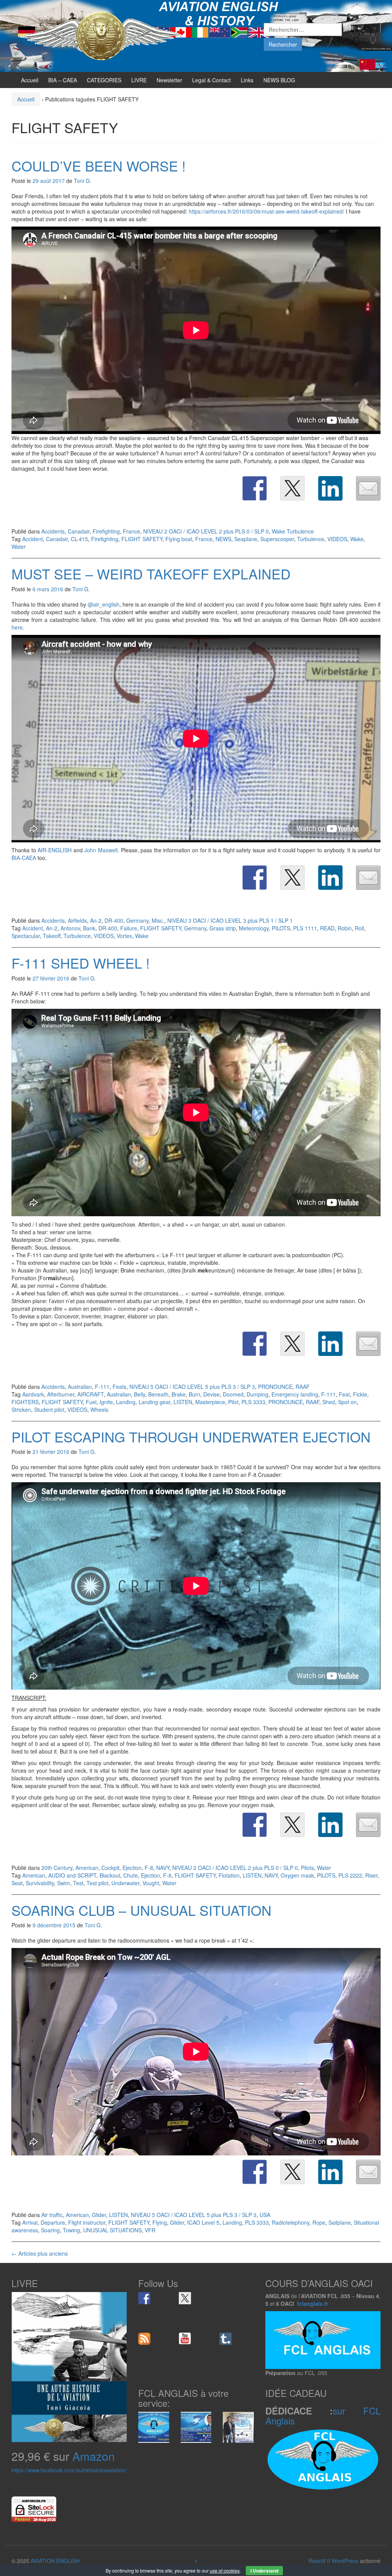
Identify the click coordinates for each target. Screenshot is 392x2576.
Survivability (40, 1883)
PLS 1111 (305, 928)
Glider (99, 2215)
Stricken (21, 1410)
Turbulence (311, 539)
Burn (194, 1394)
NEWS (223, 539)
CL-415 (79, 539)
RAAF (303, 1387)
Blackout (110, 1875)
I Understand (264, 2571)
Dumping (257, 1394)
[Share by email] (368, 488)
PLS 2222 (350, 1875)
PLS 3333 (253, 1402)
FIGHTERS (25, 1402)
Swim (64, 1883)
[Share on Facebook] (255, 488)
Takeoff (52, 936)
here (17, 627)
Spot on (347, 1402)
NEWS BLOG (279, 80)
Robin (345, 928)
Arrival (30, 2222)
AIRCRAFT (91, 1394)
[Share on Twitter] (292, 488)
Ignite (106, 1402)
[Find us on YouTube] (185, 2339)
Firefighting (106, 531)
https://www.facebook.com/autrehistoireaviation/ (69, 2470)
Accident (33, 539)
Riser (371, 1875)
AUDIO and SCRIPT (72, 1875)
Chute (131, 1875)
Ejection (132, 1868)
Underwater (125, 1883)
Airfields (77, 920)
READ (327, 928)
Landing (126, 1402)
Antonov (70, 928)
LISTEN (183, 1402)
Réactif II (319, 2561)
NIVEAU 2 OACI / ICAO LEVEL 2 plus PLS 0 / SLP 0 (206, 531)
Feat (344, 1394)
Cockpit (110, 1868)
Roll (359, 928)
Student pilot (49, 1410)
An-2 (96, 920)
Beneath (158, 1394)
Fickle (360, 1394)
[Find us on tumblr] (225, 2339)
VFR (150, 2230)
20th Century (57, 1868)
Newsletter (169, 80)
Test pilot (97, 1883)
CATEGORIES (104, 80)
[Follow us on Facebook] (144, 2298)
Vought (151, 1883)
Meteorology (254, 928)
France (131, 531)
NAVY (163, 1868)
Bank (89, 928)
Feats (119, 1387)
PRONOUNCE (275, 1387)
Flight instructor (87, 2222)
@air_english (104, 604)
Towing (71, 2230)
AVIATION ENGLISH (55, 2561)
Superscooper (277, 539)
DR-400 (114, 920)
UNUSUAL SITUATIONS (112, 2230)
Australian (80, 1387)
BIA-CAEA (24, 858)
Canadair (79, 531)
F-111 (102, 1387)
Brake (179, 1394)
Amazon (94, 2456)
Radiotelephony (291, 2222)
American (87, 1868)
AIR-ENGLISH (55, 850)
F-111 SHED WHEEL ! (81, 963)
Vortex (124, 936)
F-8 (149, 1868)
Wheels (99, 1410)
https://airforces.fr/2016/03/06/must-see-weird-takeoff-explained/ (266, 211)
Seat (17, 1883)
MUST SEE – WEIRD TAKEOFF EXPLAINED (151, 573)
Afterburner (61, 1394)
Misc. (158, 920)
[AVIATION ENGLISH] (100, 35)
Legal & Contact (212, 80)
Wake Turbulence (293, 531)
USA (265, 2215)
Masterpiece (210, 1402)
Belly (140, 1394)
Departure (53, 2222)
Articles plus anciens (40, 2253)
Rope (319, 2222)
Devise (212, 1394)
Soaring (50, 2230)
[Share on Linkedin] (330, 488)
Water (19, 547)
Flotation (229, 1875)
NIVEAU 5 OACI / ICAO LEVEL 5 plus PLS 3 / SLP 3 (192, 1387)
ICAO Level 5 (203, 2222)
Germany (137, 920)
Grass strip (223, 928)
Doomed (233, 1394)
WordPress (345, 2561)
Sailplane (340, 2222)
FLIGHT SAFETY (142, 539)
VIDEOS (337, 539)
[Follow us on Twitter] (185, 2298)
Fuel (91, 1402)
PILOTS (281, 928)
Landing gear (154, 1402)
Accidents (53, 531)
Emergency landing (295, 1394)
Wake (357, 539)
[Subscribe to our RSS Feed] (144, 2339)
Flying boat (179, 539)
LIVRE (139, 80)
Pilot (233, 1402)
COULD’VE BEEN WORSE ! (99, 166)
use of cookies (225, 2570)
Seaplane (246, 539)
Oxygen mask (297, 1875)
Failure (129, 928)
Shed (329, 1402)
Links (247, 80)
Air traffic (52, 2215)
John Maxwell (101, 850)
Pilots (307, 1868)
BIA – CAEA (63, 80)
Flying (160, 2222)
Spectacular (26, 936)
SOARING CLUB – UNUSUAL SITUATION (141, 1910)
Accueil (30, 80)
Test (78, 1883)
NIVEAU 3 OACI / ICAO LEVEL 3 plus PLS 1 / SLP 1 (230, 920)
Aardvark (33, 1394)
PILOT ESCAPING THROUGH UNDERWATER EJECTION (191, 1436)
